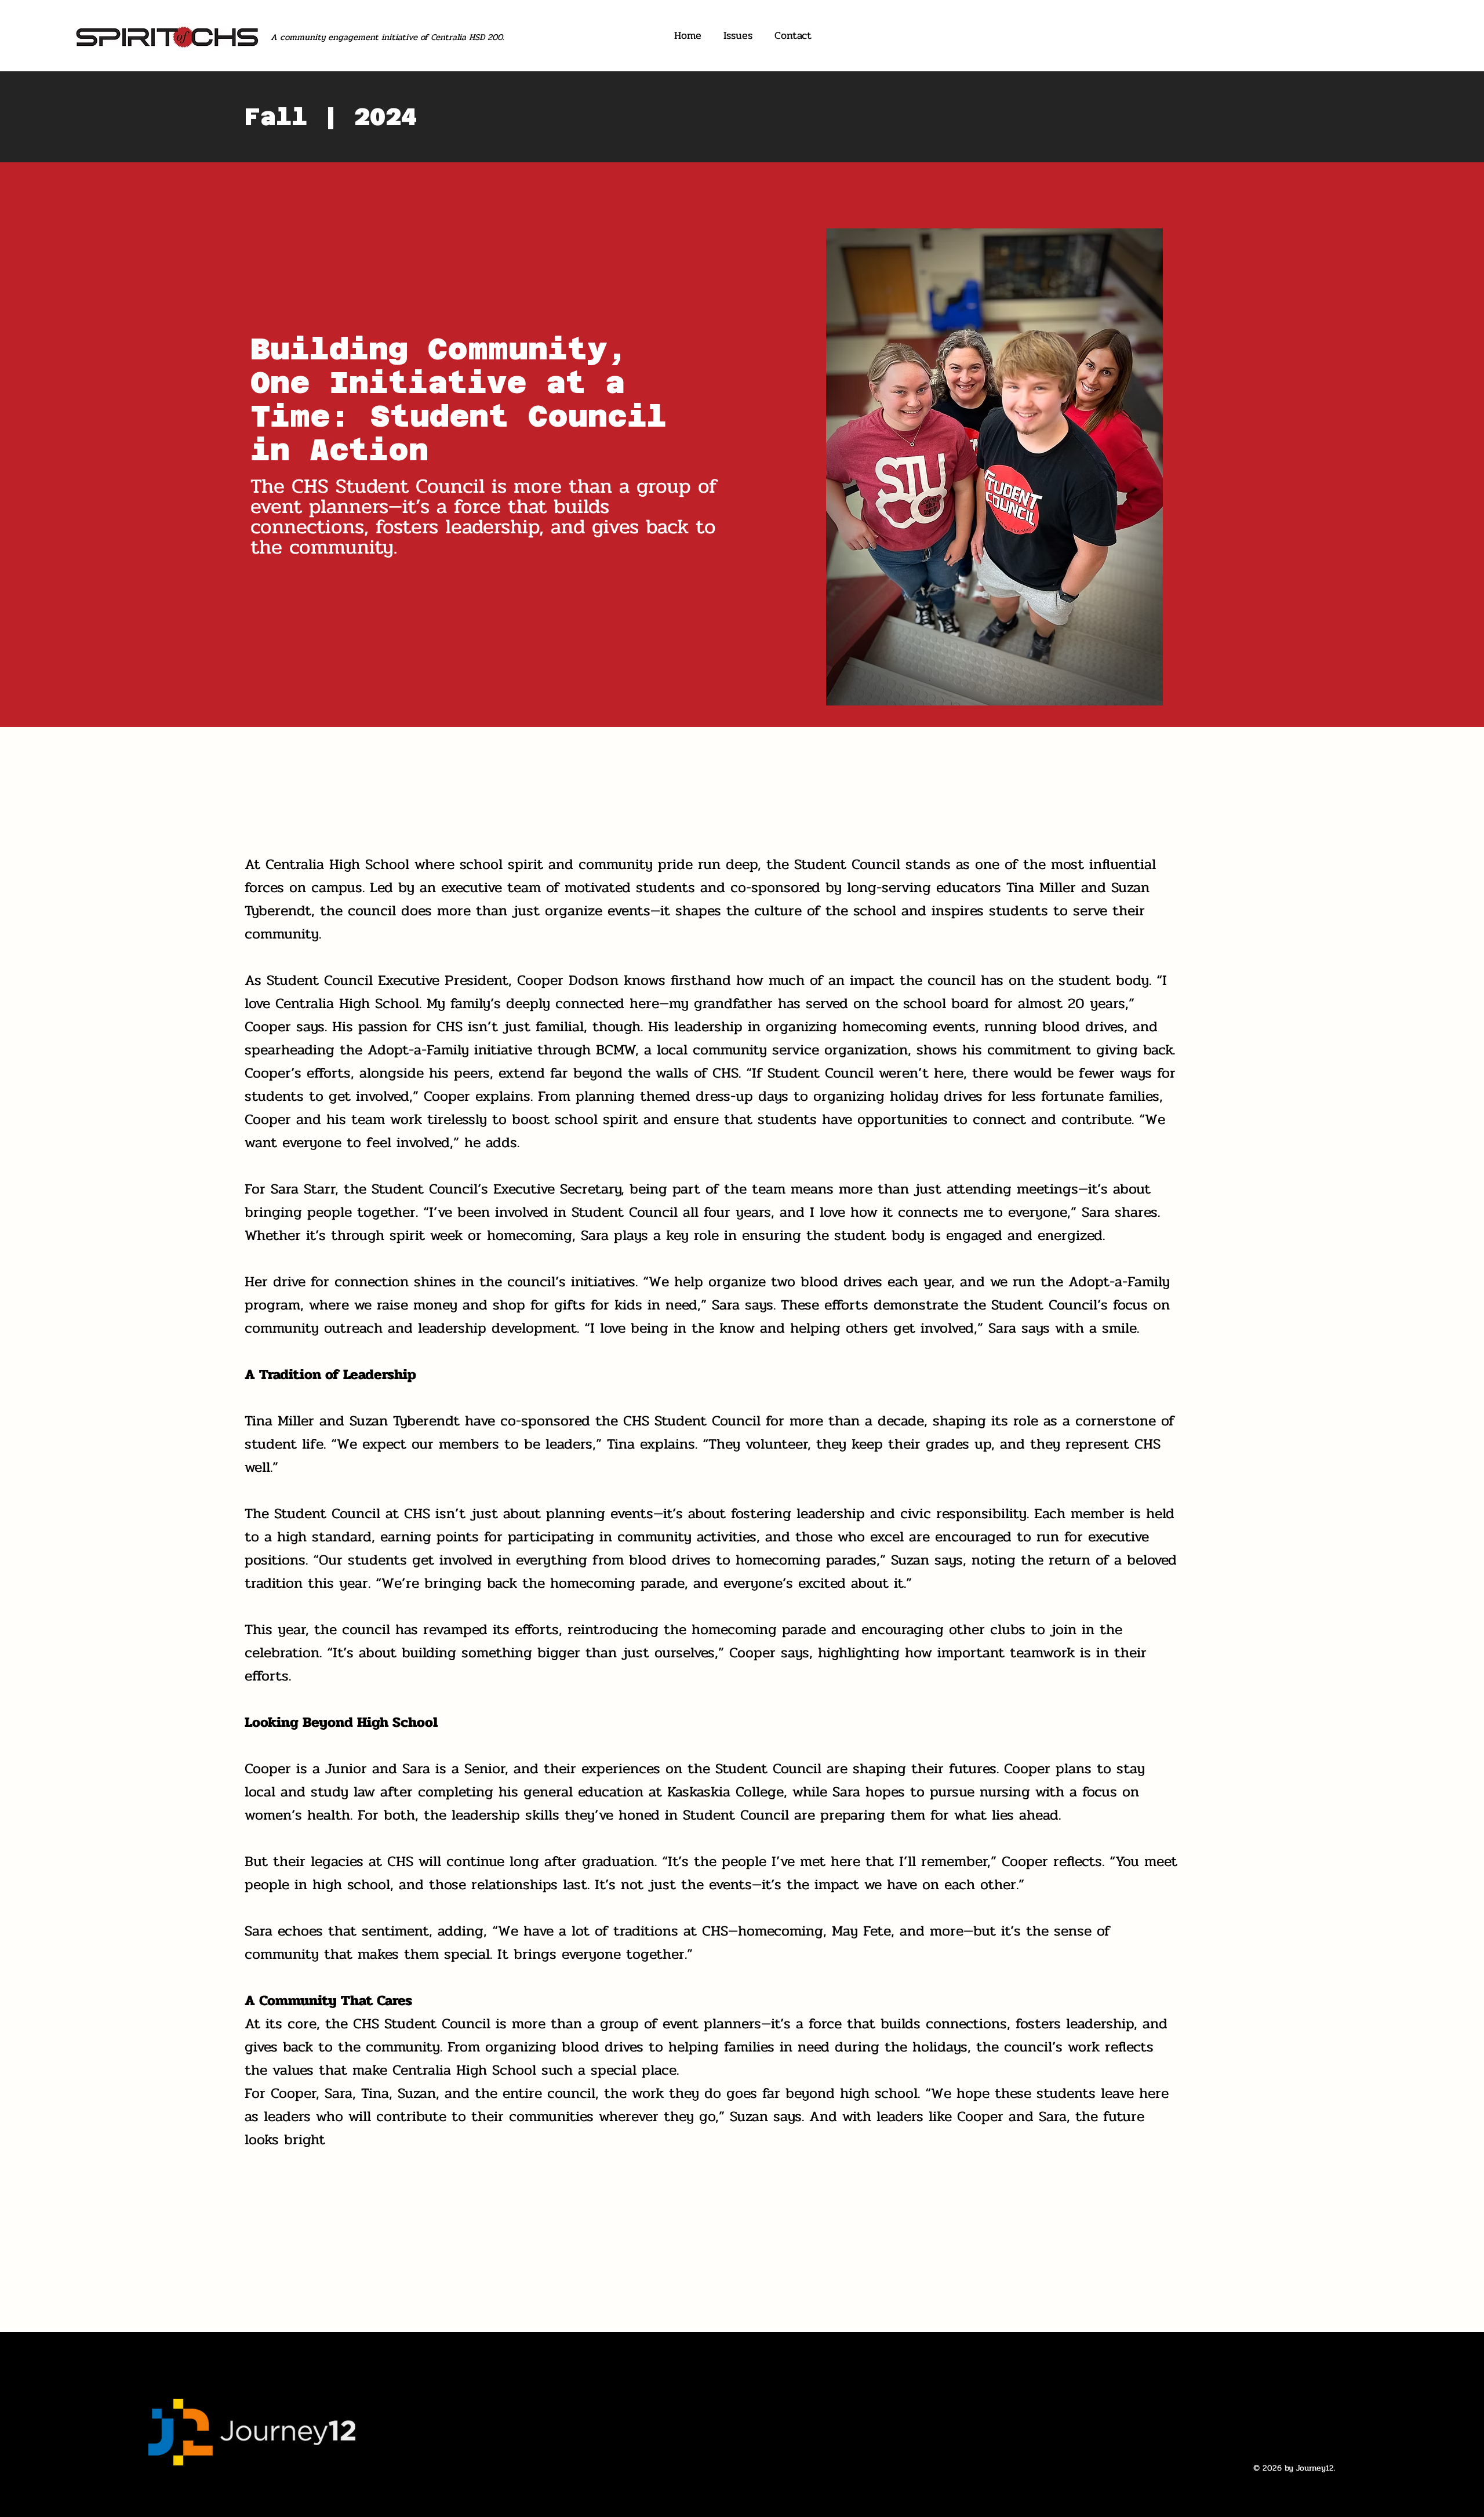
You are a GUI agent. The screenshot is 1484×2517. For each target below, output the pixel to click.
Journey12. (1316, 2468)
